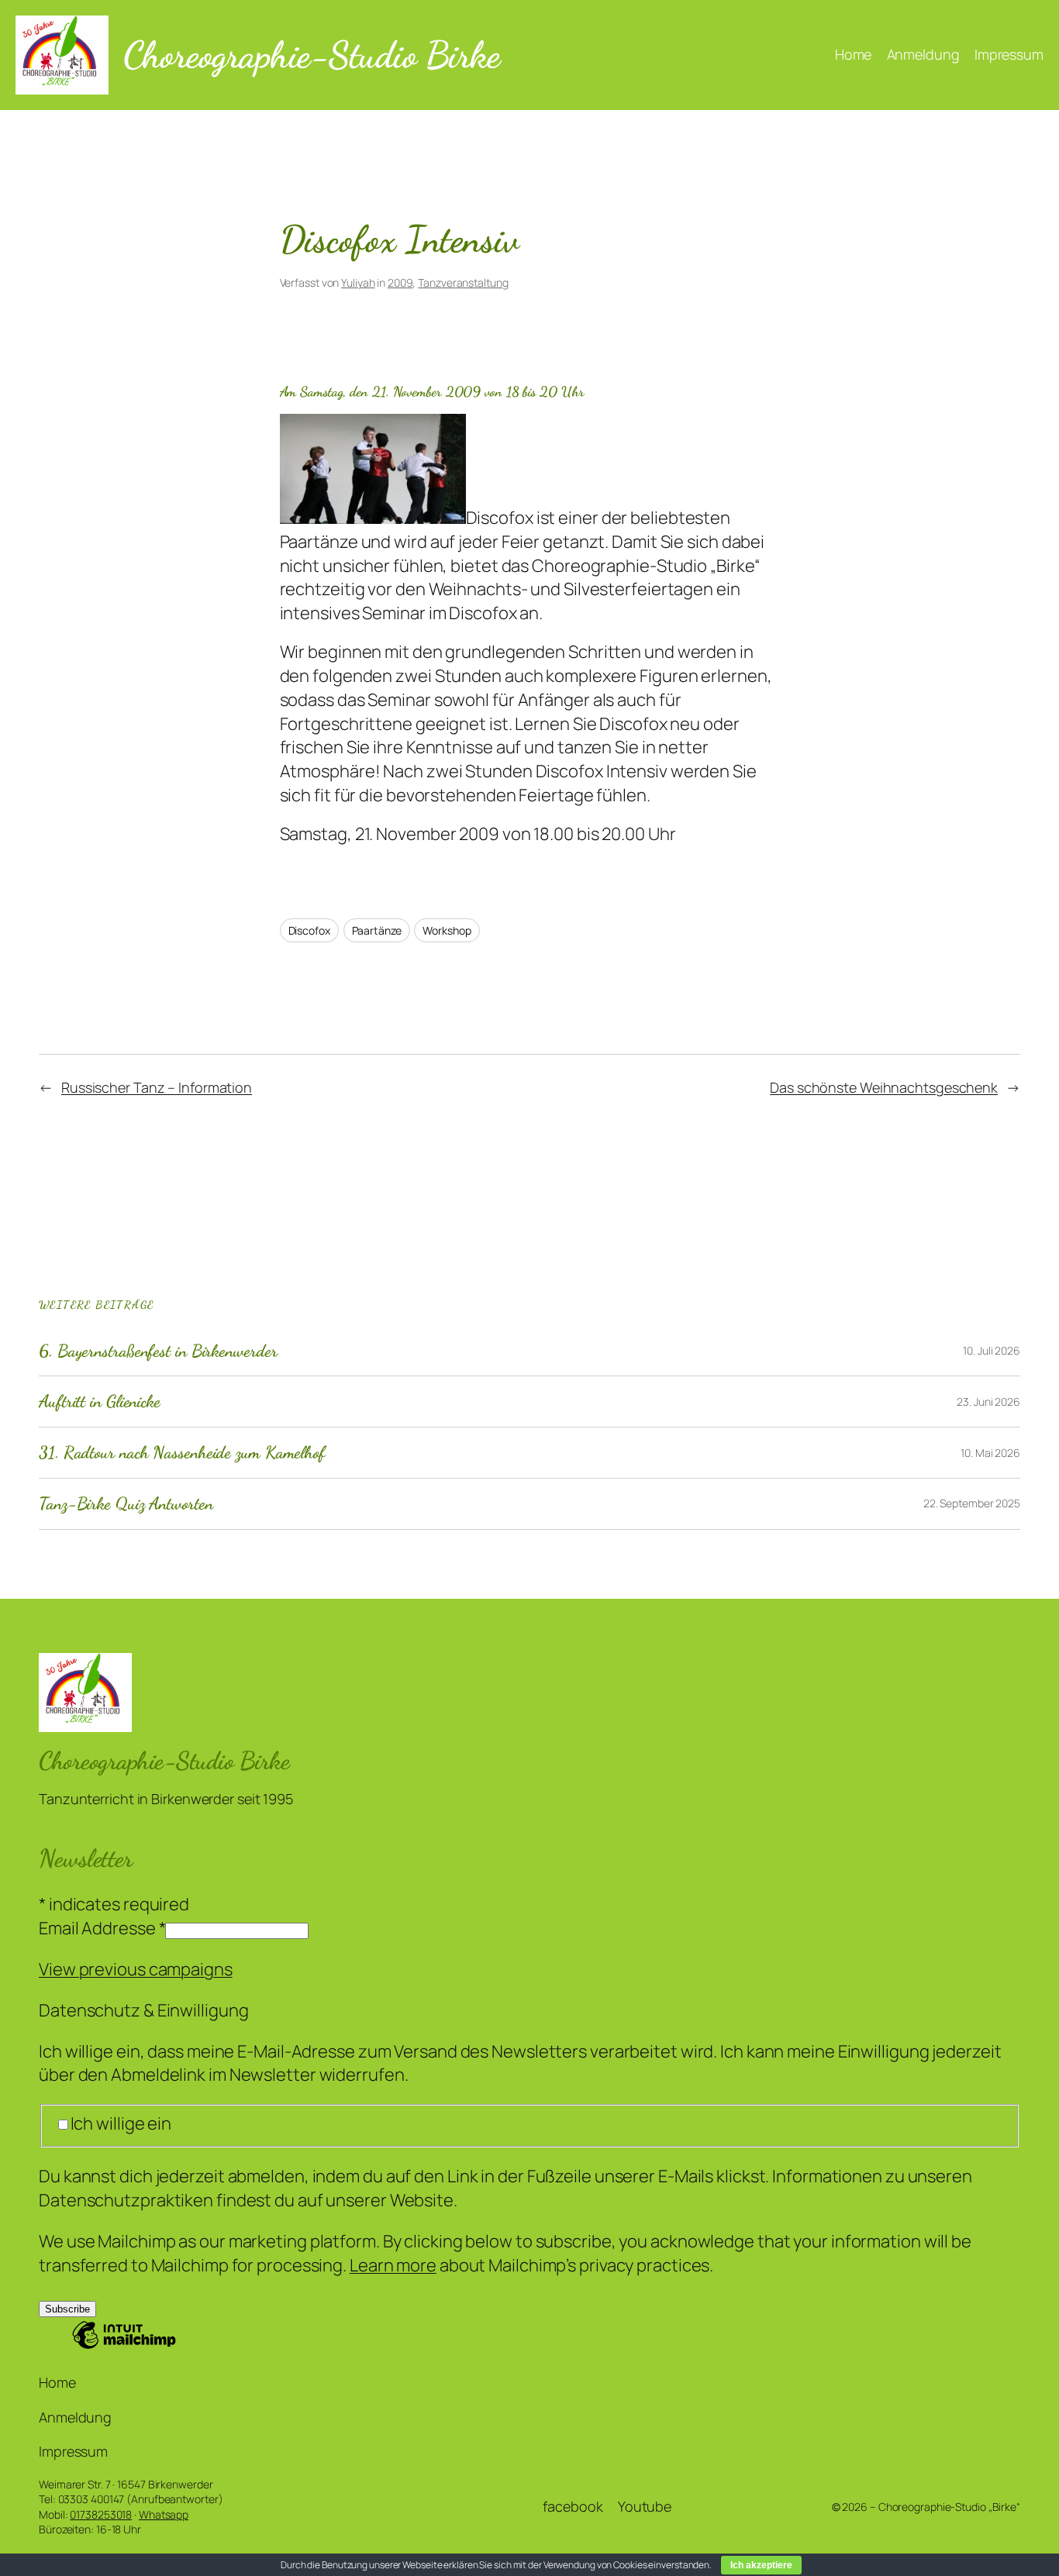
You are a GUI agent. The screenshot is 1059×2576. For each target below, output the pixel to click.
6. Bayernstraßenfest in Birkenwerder (158, 1351)
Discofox (309, 930)
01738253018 (101, 2514)
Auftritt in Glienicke (100, 1402)
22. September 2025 (972, 1503)
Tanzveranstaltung (463, 282)
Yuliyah (358, 282)
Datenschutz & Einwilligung (143, 2010)
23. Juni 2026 (988, 1402)
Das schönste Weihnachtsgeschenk (884, 1087)
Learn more (393, 2265)
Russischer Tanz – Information (157, 1087)
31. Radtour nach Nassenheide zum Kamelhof (182, 1453)
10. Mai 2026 (990, 1453)
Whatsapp (164, 2514)
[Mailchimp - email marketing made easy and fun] (124, 2346)
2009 (400, 282)
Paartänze (377, 930)
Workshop (447, 930)
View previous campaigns (136, 1969)
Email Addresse (102, 1928)
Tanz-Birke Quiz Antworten (126, 1504)
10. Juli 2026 (992, 1350)
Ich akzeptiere (761, 2565)
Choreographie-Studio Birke (311, 55)
